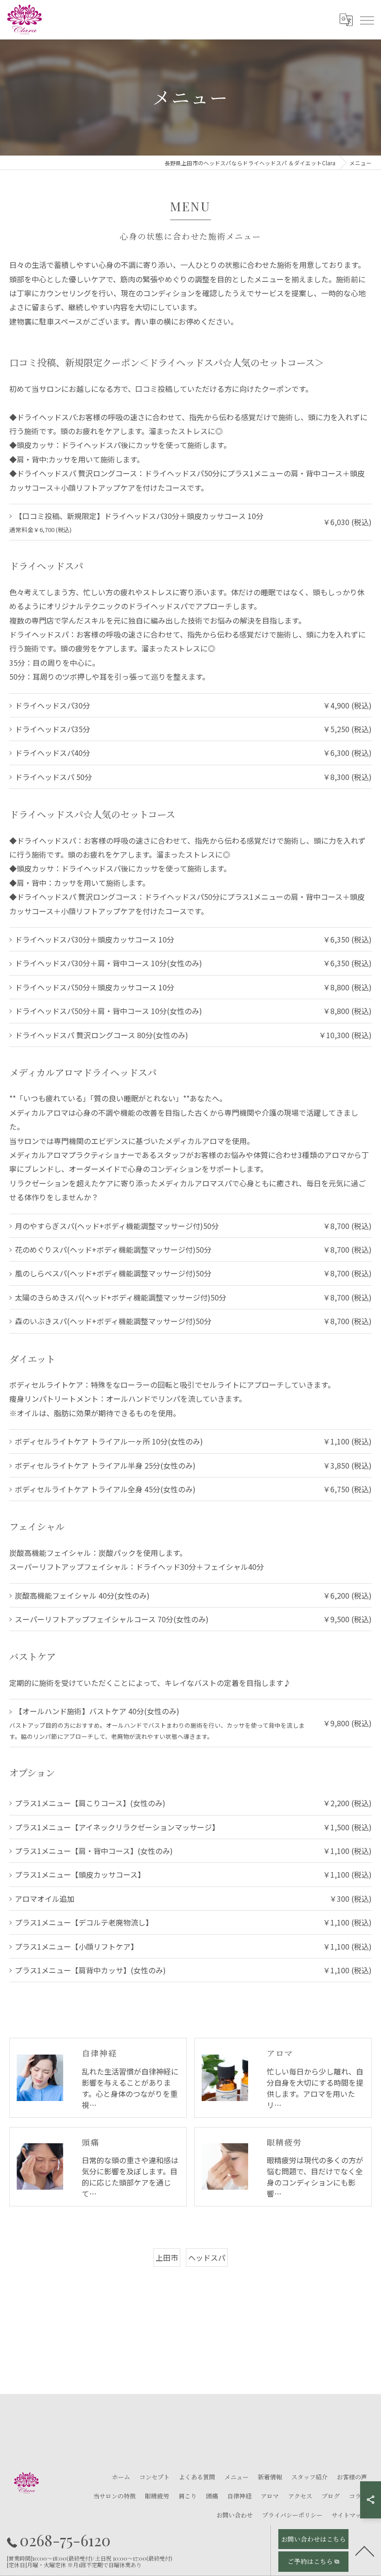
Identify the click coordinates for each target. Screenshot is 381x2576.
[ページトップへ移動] (365, 2550)
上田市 (167, 2257)
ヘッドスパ (207, 2257)
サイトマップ (349, 2515)
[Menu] (367, 20)
